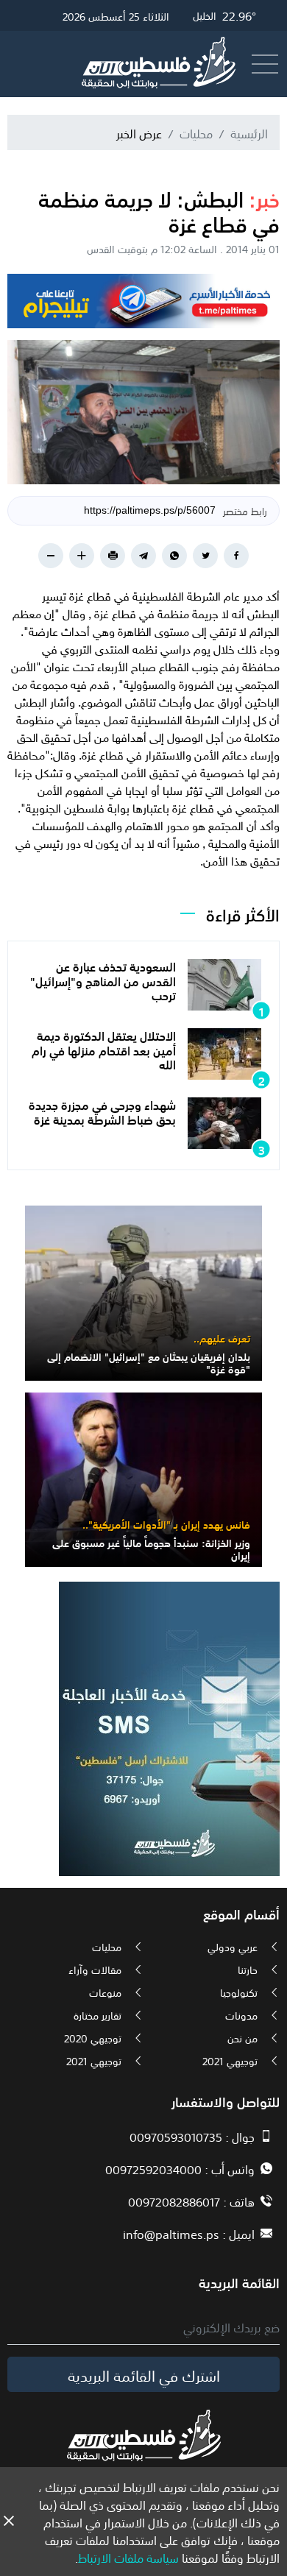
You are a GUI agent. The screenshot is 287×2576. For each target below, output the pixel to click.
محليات (196, 132)
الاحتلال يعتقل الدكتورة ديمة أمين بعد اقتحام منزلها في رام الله (104, 1049)
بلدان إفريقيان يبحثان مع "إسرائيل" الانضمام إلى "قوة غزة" (149, 1362)
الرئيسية (249, 132)
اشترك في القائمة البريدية (144, 2374)
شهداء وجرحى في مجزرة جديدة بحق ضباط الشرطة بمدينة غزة (102, 1111)
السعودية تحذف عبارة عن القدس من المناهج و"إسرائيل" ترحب (103, 980)
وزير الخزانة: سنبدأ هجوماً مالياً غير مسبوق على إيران (151, 1548)
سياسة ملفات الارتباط (128, 2557)
